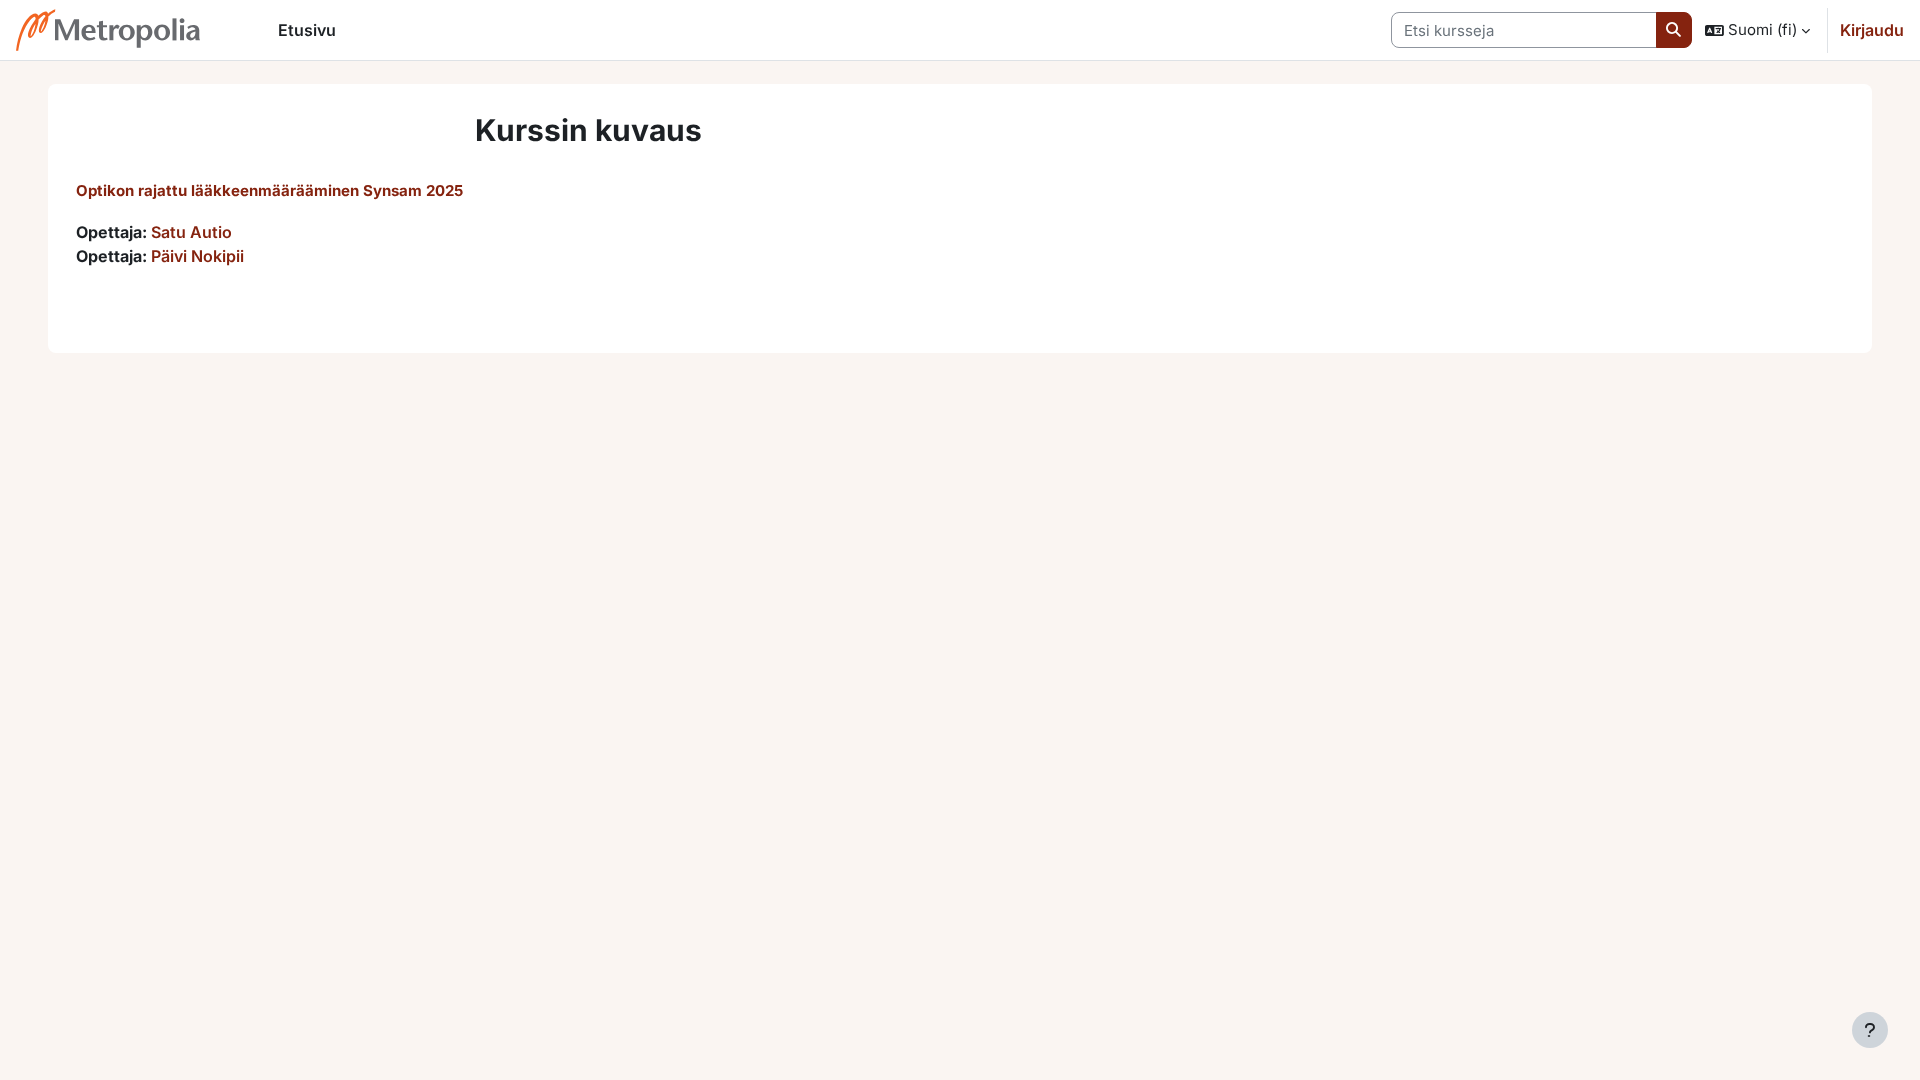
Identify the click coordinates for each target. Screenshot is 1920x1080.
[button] (1757, 30)
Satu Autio (191, 232)
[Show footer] (1870, 1030)
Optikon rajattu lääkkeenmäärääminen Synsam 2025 (269, 190)
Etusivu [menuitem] (307, 30)
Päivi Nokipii (197, 256)
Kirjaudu (1872, 30)
